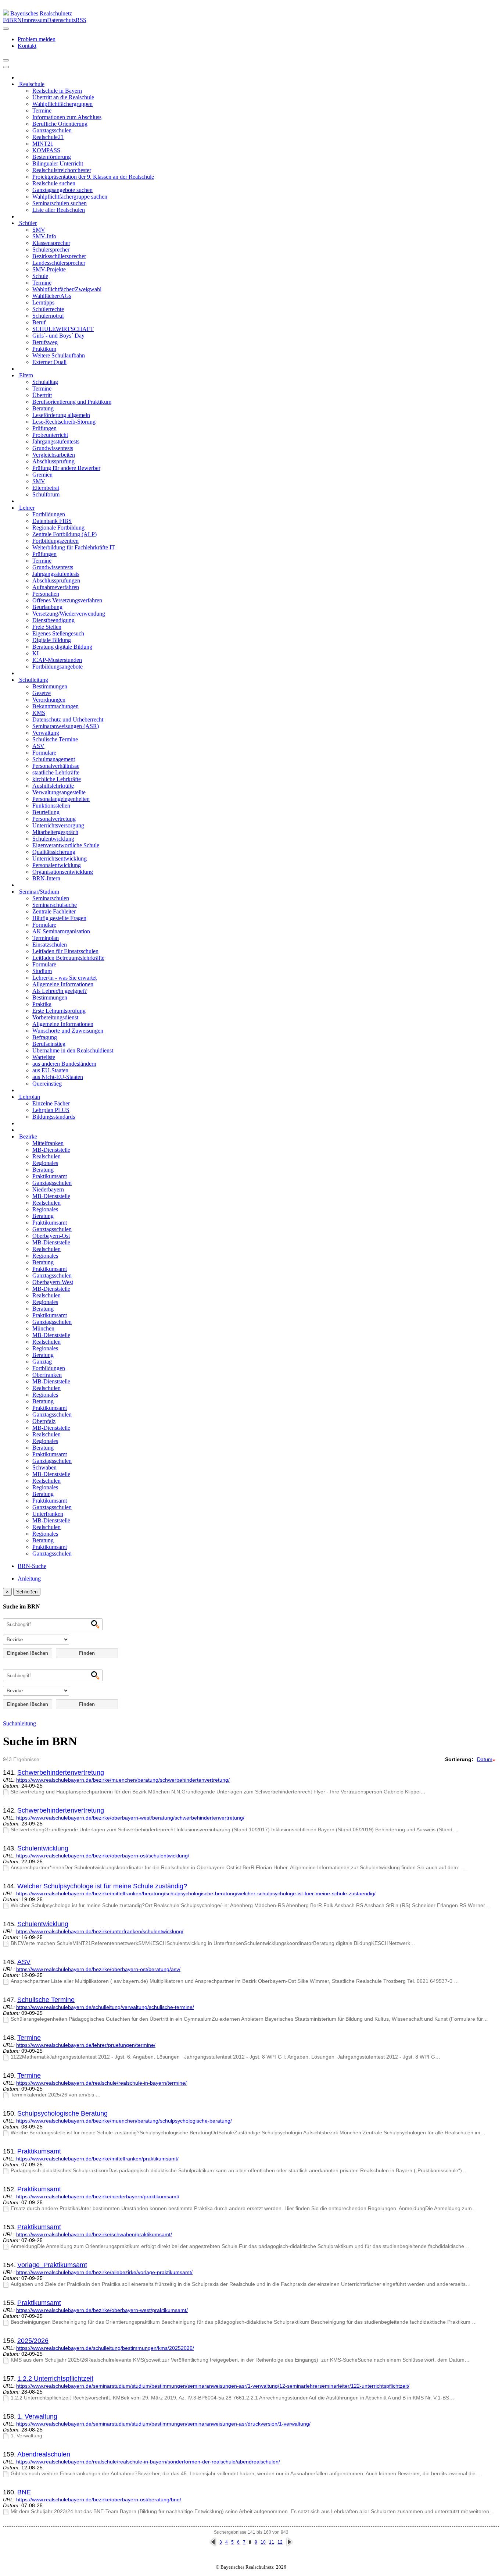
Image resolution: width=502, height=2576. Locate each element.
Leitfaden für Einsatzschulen (65, 951)
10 (263, 2542)
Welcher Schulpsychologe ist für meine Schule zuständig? (102, 1886)
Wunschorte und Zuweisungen (68, 1031)
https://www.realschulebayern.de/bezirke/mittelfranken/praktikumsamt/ (97, 2159)
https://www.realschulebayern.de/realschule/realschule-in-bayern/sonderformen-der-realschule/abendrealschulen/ (148, 2462)
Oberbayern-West (53, 1282)
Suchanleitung (19, 1723)
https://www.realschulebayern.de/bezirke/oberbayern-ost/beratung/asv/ (98, 1969)
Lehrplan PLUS (51, 1110)
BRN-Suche (32, 1566)
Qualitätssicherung (54, 852)
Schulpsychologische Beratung (62, 2113)
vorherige (213, 2542)
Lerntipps (43, 302)
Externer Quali (49, 362)
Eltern (25, 375)
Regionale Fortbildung (58, 528)
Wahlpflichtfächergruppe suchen (70, 197)
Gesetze (42, 693)
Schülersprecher (51, 250)
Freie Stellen (47, 627)
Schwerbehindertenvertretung (61, 1772)
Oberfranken (47, 1375)
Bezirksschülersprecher (59, 256)
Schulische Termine (55, 739)
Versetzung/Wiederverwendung (69, 614)
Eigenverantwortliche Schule (66, 845)
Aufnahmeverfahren (56, 587)
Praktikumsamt (50, 1176)
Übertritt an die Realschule (63, 97)
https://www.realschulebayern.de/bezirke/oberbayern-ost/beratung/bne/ (99, 2500)
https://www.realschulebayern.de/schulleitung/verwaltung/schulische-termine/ (105, 2007)
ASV (38, 746)
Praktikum (44, 349)
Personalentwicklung (57, 865)
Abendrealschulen (44, 2454)
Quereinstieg (47, 1084)
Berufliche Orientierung (60, 124)
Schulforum (46, 494)
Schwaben (44, 1467)
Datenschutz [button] (61, 20)
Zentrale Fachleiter (54, 911)
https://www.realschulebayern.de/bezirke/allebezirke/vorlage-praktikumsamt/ (104, 2272)
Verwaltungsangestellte (59, 792)
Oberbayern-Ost (51, 1236)
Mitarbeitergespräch (55, 832)
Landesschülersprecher (59, 263)
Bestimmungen (50, 686)
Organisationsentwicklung (63, 872)
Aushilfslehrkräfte (53, 786)
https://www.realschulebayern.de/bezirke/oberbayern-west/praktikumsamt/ (102, 2310)
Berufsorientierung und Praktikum (72, 402)
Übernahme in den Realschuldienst (73, 1050)
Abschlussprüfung (53, 461)
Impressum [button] (34, 20)
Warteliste (44, 1057)
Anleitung (29, 1579)
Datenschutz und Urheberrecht (68, 719)
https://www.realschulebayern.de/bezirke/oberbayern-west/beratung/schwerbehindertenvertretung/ (130, 1818)
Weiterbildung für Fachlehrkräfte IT (74, 547)
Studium (42, 971)
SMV (39, 230)
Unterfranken (48, 1514)
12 (280, 2542)
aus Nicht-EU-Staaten (58, 1077)
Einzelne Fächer (51, 1103)
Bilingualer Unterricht (58, 163)
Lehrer (26, 508)
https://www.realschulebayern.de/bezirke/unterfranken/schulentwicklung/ (100, 1931)
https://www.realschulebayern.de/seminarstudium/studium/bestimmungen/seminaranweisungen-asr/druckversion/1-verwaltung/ (163, 2424)
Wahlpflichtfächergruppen (62, 104)
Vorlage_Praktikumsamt (52, 2265)
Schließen (27, 1592)
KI (35, 653)
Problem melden (37, 39)
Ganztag (42, 1362)
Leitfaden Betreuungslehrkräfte (68, 958)
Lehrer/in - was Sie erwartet (64, 978)
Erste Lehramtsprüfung (59, 1011)
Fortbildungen (49, 514)
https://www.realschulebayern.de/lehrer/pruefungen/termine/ (86, 2045)
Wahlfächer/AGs (52, 296)
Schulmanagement (54, 759)
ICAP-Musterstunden (57, 660)
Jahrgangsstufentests (56, 441)
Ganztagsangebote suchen (62, 190)
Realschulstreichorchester (62, 170)
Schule (40, 276)
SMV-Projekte (49, 269)
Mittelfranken (48, 1143)
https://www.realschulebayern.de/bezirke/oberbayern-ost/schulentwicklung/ (103, 1856)
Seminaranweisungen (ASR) (66, 726)
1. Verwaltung (37, 2416)
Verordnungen (49, 700)
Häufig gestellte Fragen (59, 918)
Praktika (42, 1004)
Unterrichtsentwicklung (60, 858)
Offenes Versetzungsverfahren (67, 600)
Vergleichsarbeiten (54, 455)
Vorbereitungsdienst (55, 1017)
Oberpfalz (44, 1421)
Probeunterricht (50, 435)
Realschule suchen (54, 183)
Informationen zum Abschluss (67, 117)
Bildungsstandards (54, 1117)
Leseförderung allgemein (61, 415)
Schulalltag (45, 382)
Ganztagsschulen (52, 130)
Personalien (46, 594)
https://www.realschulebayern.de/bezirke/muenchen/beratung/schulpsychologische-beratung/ (124, 2121)
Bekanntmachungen (55, 706)
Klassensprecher (51, 243)
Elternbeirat (46, 488)
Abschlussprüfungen (56, 580)
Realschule (31, 84)
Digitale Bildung (52, 640)
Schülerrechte (48, 309)
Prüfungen (44, 428)
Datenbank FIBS (52, 521)
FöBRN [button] (12, 20)
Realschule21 (48, 137)
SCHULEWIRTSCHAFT (63, 329)
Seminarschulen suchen (60, 203)
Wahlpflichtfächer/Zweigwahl (67, 289)
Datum (485, 1759)
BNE (24, 2492)
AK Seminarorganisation (61, 931)
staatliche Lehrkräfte (56, 772)
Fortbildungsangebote (58, 667)
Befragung (45, 1037)
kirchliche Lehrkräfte (57, 779)
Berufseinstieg (49, 1044)
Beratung (43, 408)
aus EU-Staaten (50, 1070)
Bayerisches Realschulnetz (41, 13)
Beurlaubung (47, 607)
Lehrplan (29, 1097)
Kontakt (27, 46)
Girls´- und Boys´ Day (58, 336)
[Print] (6, 60)
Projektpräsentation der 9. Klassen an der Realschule (93, 177)
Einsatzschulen (50, 945)
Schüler (27, 223)
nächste (289, 2542)
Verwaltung (46, 733)
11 (272, 2542)
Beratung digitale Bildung (62, 647)
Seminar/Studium (38, 892)
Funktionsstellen (51, 806)
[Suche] (6, 67)
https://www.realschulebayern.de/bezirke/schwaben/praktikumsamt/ (94, 2234)
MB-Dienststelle (51, 1150)
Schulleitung (33, 680)
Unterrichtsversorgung (58, 825)
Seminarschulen (51, 898)
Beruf (39, 322)
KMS (39, 713)
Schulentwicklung (53, 839)
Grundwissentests (53, 448)
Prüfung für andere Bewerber (66, 468)
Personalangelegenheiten (61, 799)
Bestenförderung (52, 157)
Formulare (44, 753)
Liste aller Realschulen (59, 210)
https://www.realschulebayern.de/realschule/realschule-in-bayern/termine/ (101, 2083)
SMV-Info (44, 236)
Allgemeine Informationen (63, 984)
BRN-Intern (46, 878)
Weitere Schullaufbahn (59, 355)
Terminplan (46, 938)
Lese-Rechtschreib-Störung (64, 422)
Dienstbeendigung (53, 620)
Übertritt (42, 395)
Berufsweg (45, 342)
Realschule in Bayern (57, 91)
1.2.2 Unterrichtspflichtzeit (55, 2379)
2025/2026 (33, 2341)
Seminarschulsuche (55, 905)
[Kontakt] (6, 29)
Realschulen (46, 1156)
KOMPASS (46, 150)
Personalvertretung (54, 819)
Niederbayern (48, 1189)
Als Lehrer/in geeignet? (60, 991)
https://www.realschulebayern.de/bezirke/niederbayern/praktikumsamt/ (98, 2196)
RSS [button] (81, 20)
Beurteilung (46, 812)
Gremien (42, 475)
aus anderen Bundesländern (64, 1064)
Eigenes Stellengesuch (58, 633)
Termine (42, 111)
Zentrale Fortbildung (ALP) (64, 534)
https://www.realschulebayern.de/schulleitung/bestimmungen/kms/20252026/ (105, 2348)
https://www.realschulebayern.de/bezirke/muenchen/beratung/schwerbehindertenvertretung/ (123, 1780)
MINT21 (43, 144)
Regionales (45, 1163)
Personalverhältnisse (56, 766)
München (43, 1328)
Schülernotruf (48, 316)
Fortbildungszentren (55, 541)
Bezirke (27, 1136)
